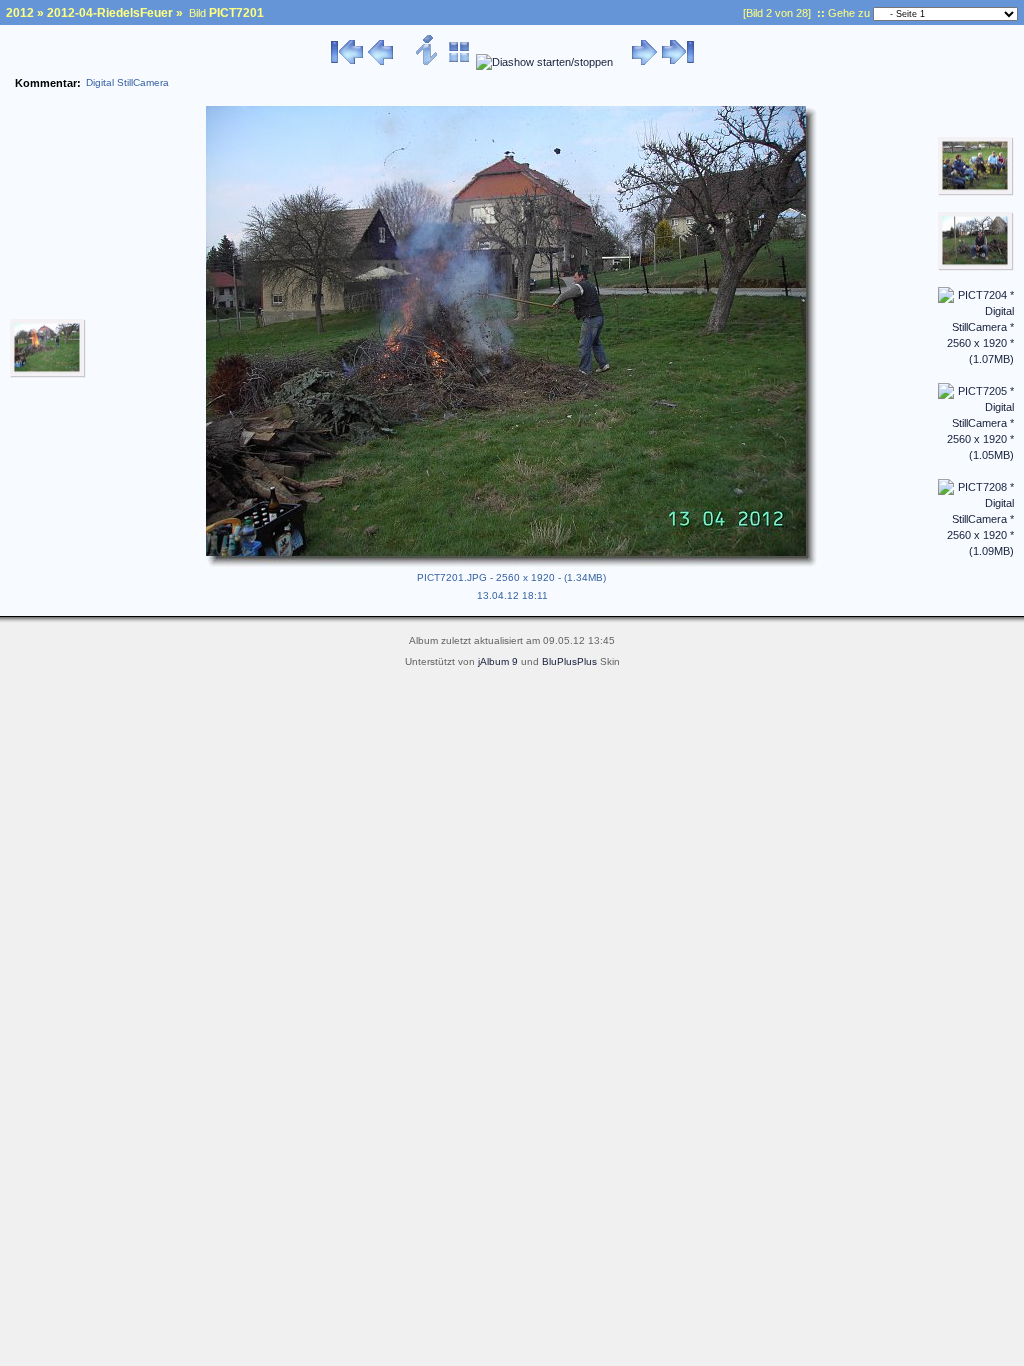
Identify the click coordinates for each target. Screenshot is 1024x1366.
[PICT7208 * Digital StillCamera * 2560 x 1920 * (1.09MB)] (976, 551)
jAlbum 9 (498, 661)
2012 (20, 13)
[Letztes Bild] (678, 62)
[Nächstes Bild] (644, 62)
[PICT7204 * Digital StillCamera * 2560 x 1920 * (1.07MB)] (976, 359)
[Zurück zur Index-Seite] (459, 62)
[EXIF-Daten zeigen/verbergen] (427, 62)
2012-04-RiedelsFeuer (110, 13)
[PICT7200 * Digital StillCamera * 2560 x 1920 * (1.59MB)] (48, 374)
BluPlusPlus (569, 661)
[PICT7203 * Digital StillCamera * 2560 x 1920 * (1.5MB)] (976, 267)
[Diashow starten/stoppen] (544, 62)
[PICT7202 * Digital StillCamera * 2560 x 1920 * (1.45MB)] (976, 192)
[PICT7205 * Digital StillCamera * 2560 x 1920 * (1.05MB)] (976, 455)
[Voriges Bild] (380, 62)
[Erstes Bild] (347, 62)
